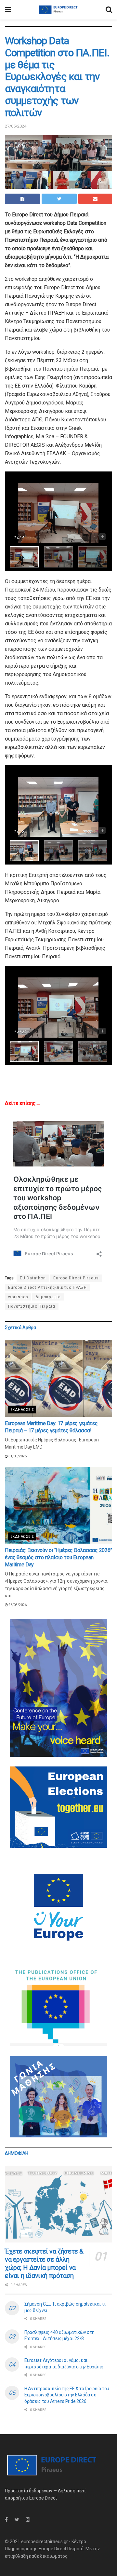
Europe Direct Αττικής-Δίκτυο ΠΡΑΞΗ (47, 1288)
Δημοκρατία (48, 1297)
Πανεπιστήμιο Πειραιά (32, 1306)
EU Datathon (33, 1278)
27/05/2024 (16, 126)
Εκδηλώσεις (22, 1410)
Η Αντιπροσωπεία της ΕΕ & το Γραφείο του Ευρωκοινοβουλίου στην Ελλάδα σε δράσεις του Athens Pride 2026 (67, 2395)
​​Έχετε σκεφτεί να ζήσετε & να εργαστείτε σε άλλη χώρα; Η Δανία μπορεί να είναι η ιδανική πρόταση (44, 2263)
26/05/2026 (17, 1605)
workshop (18, 1297)
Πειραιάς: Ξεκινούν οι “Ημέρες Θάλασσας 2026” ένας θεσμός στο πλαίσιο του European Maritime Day (58, 1558)
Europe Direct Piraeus (76, 1278)
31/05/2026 (17, 1456)
